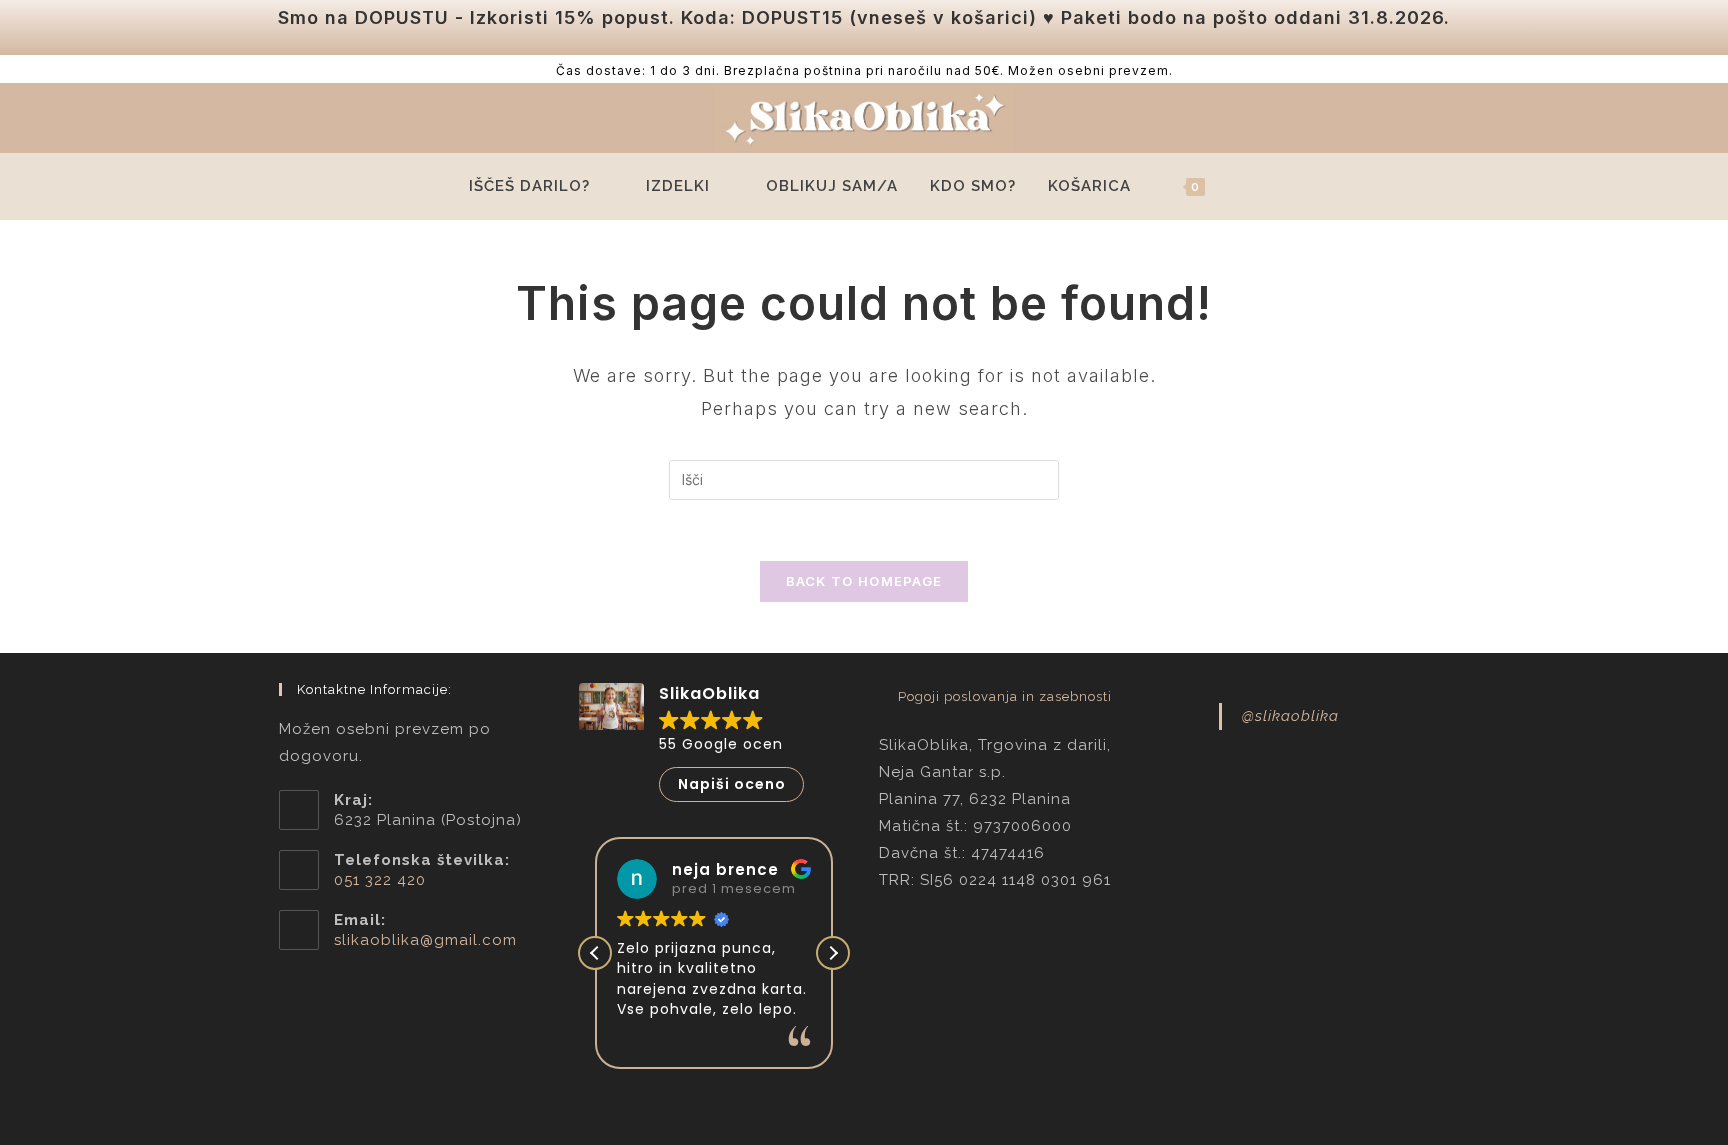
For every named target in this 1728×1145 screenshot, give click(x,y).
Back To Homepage (864, 581)
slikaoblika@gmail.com (425, 940)
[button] (833, 953)
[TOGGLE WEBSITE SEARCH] (1250, 186)
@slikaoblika (1290, 716)
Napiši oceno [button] (732, 784)
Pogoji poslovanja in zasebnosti (1005, 696)
